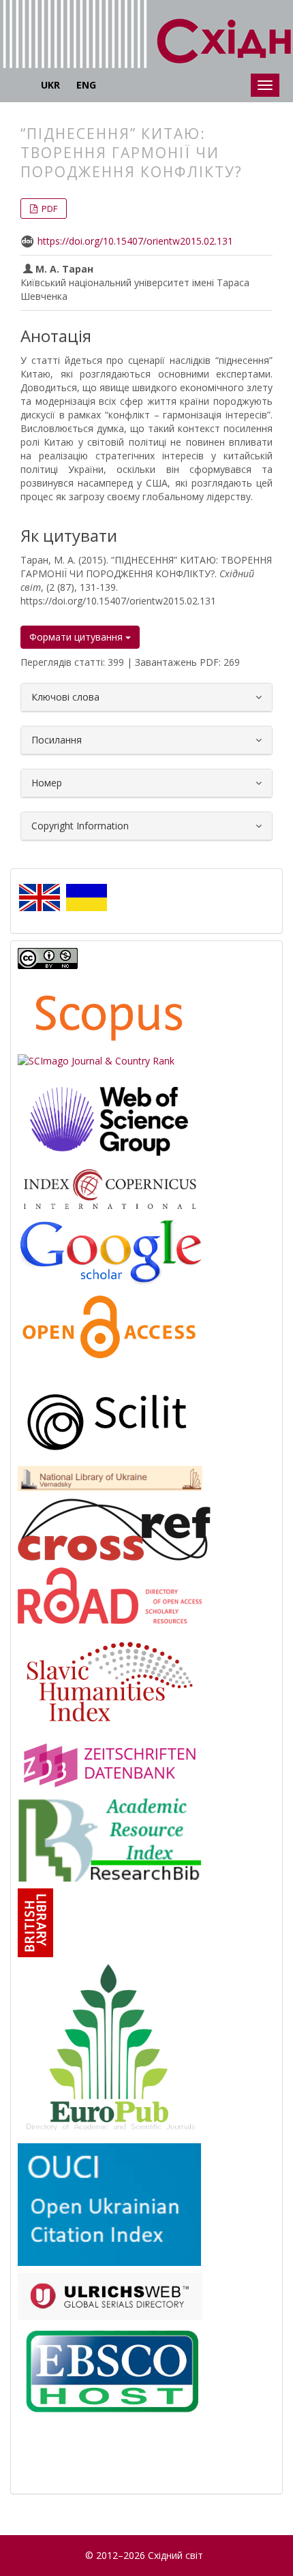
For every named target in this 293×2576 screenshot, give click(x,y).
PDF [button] (48, 209)
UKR (50, 85)
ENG (86, 85)
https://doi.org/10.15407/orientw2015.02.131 (135, 241)
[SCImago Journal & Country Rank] (96, 1060)
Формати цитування (77, 637)
